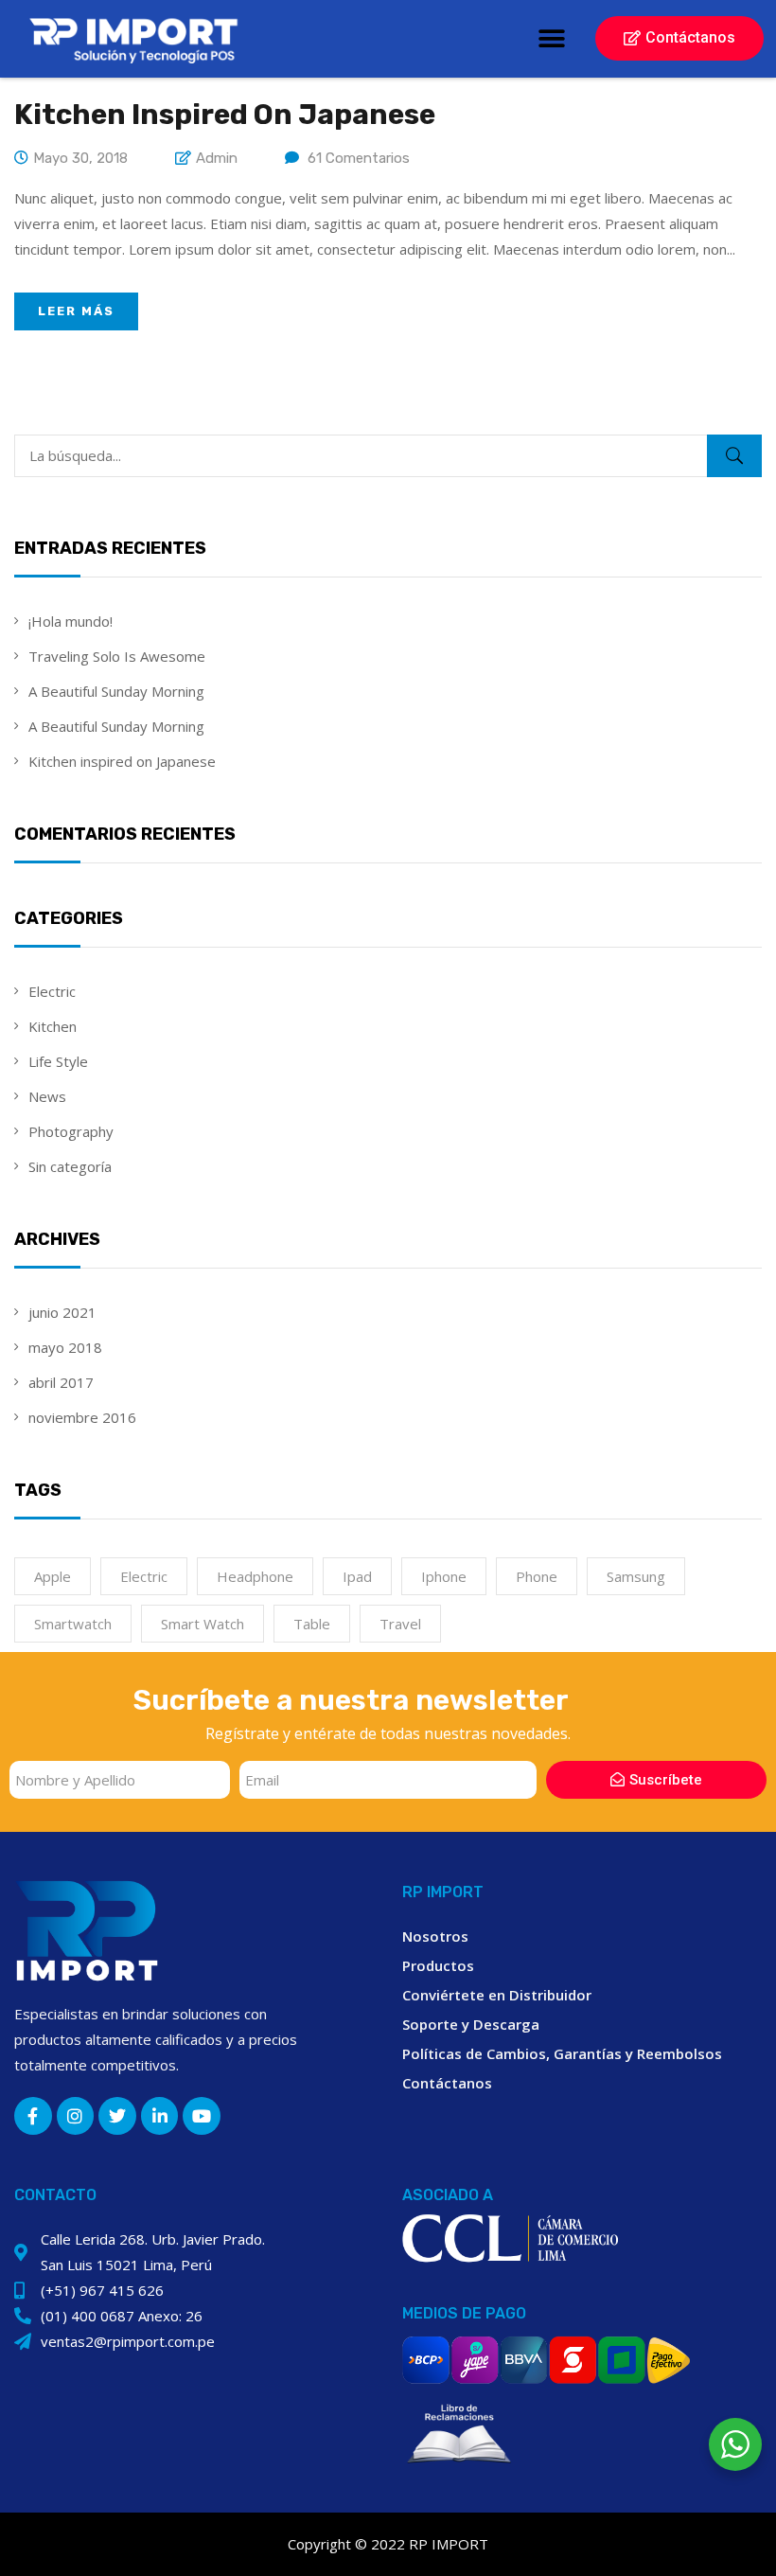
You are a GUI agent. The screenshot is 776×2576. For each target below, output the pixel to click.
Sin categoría (70, 1166)
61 (359, 158)
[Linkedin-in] (160, 2116)
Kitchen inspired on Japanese (122, 761)
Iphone (444, 1576)
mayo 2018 (65, 1347)
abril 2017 (61, 1382)
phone (537, 1576)
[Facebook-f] (33, 2116)
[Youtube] (202, 2116)
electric (144, 1576)
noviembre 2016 (82, 1417)
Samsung (636, 1576)
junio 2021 (62, 1312)
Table (312, 1624)
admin (217, 158)
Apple (53, 1576)
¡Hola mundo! (71, 621)
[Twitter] (117, 2116)
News (47, 1096)
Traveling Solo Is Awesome (117, 656)
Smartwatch (73, 1624)
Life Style (58, 1061)
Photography (71, 1131)
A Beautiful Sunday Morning (116, 691)
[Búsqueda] (734, 456)
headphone (255, 1576)
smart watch (203, 1624)
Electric (52, 991)
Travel (400, 1624)
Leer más (76, 311)
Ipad (357, 1576)
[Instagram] (76, 2116)
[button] (551, 38)
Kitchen (53, 1026)
